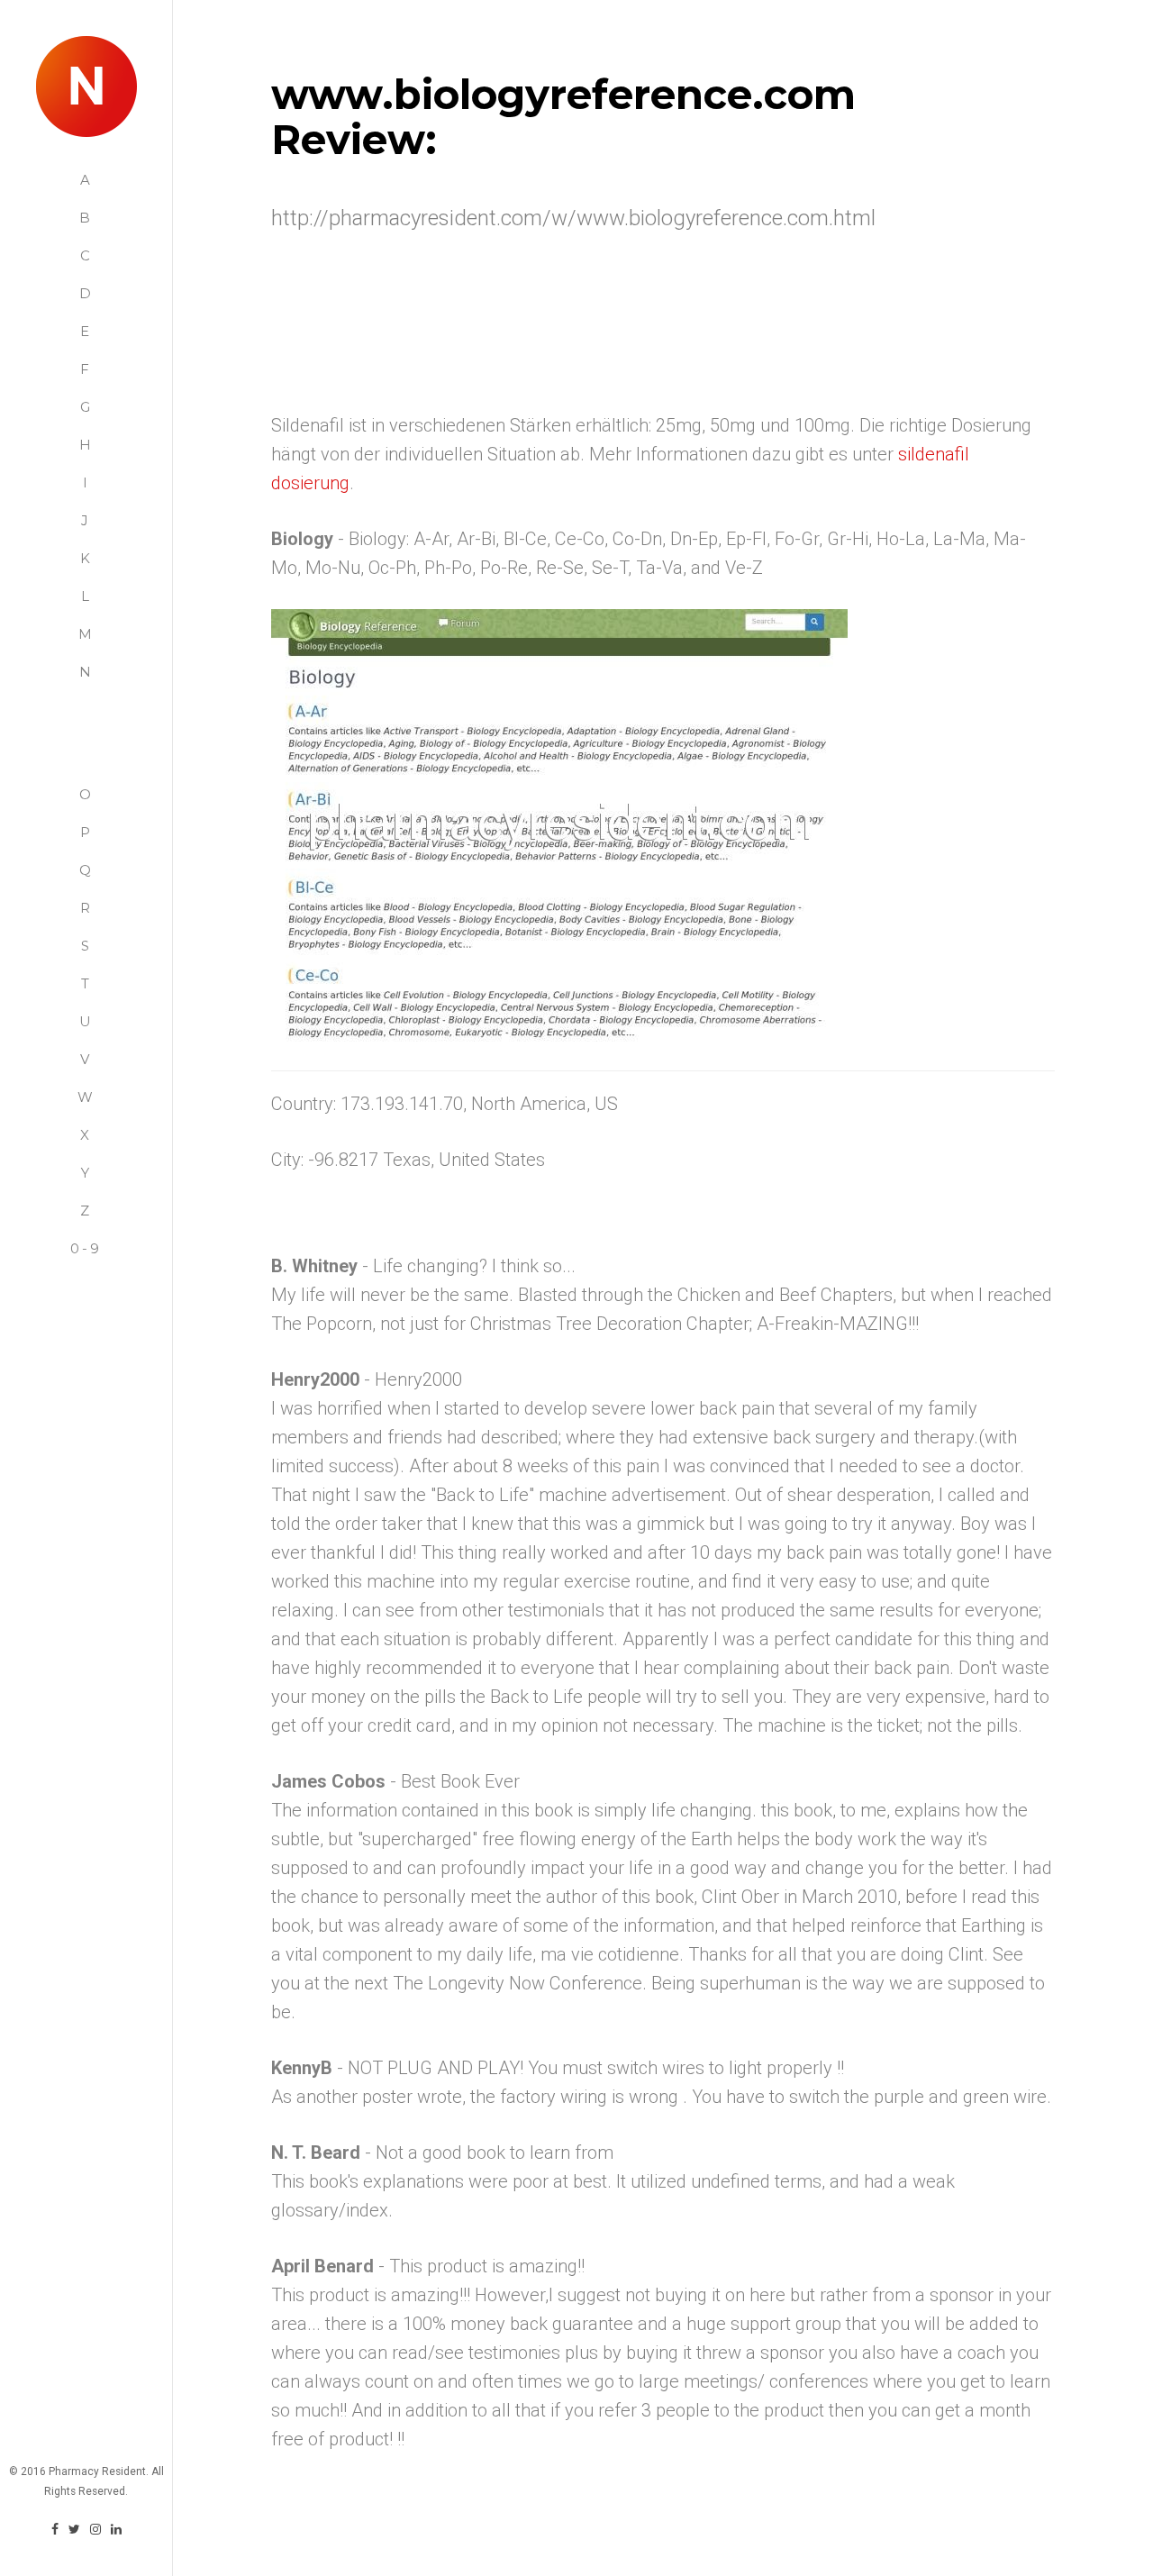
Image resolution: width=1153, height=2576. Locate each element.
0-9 (86, 1248)
